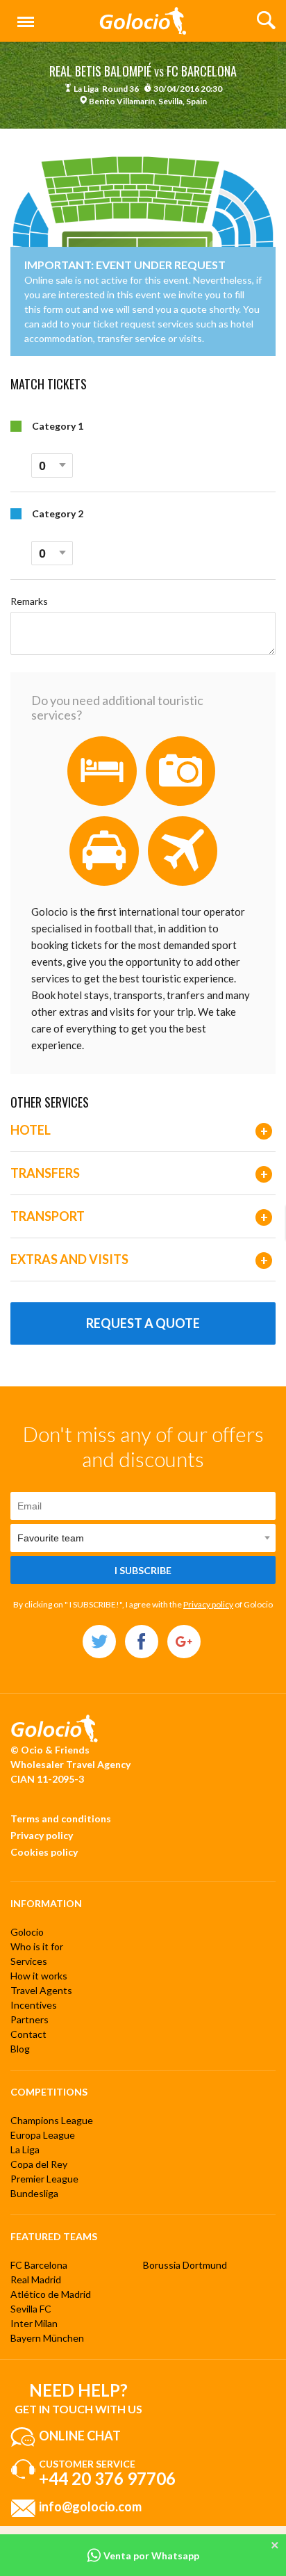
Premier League (44, 2179)
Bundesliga (34, 2193)
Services (29, 1961)
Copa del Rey (39, 2164)
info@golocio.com (90, 2506)
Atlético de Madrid (51, 2294)
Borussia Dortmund (185, 2265)
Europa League (43, 2135)
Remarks (29, 601)
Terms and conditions (61, 1818)
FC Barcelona (39, 2265)
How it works (39, 1976)
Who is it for (37, 1946)
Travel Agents (41, 1990)
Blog (20, 2049)
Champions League (52, 2120)
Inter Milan (34, 2323)
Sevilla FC (31, 2309)
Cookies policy (44, 1852)
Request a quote (143, 1323)
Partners (30, 2019)
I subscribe (143, 1570)
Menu (23, 14)
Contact (28, 2034)
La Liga (25, 2149)
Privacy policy (208, 1604)
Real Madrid (36, 2279)
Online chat (80, 2436)
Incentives (34, 2005)
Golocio (27, 1932)
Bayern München (47, 2338)
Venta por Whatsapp (150, 2555)
